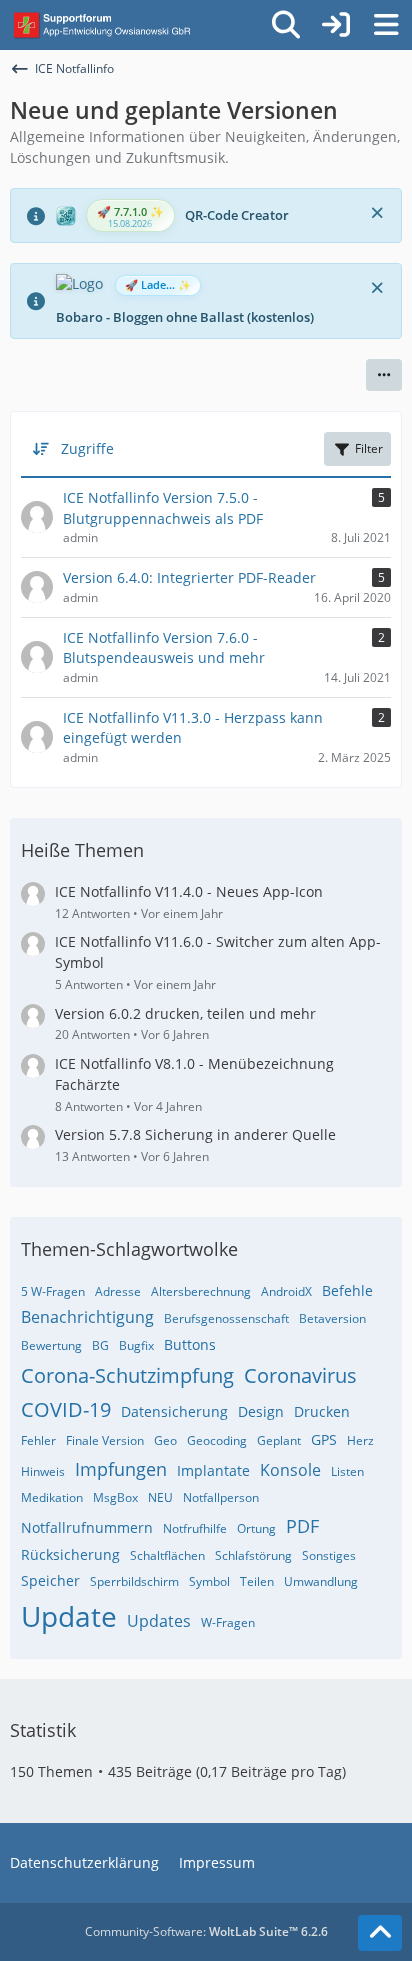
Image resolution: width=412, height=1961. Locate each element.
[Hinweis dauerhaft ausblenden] (379, 211)
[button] (384, 375)
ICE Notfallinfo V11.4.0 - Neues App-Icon (189, 891)
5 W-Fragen (53, 1291)
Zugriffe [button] (87, 448)
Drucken (322, 1411)
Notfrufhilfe (195, 1528)
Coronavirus (300, 1375)
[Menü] (386, 25)
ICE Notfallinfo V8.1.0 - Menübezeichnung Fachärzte (194, 1074)
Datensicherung (174, 1411)
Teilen (257, 1581)
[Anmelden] (336, 25)
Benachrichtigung (87, 1317)
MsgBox (115, 1497)
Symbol (209, 1581)
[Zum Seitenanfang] (380, 1933)
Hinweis (43, 1471)
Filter (369, 448)
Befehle (347, 1290)
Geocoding (217, 1440)
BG (100, 1345)
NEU (160, 1497)
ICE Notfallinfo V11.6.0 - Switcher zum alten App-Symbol (218, 952)
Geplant (279, 1440)
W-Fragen (228, 1622)
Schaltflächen (167, 1555)
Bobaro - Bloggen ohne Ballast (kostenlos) (185, 317)
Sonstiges (329, 1555)
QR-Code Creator (237, 215)
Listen (347, 1471)
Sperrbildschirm (134, 1581)
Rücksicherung (70, 1554)
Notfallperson (221, 1497)
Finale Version (105, 1440)
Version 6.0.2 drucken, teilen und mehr (185, 1013)
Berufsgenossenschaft (226, 1318)
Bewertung (51, 1345)
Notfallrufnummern (87, 1527)
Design (261, 1411)
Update (69, 1616)
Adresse (118, 1291)
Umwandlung (321, 1581)
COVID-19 (66, 1409)
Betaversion (332, 1318)
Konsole (290, 1470)
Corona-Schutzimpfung (127, 1375)
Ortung (256, 1528)
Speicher (50, 1580)
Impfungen (121, 1469)
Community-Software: (206, 1931)
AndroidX (286, 1291)
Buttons (190, 1344)
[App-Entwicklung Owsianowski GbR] (104, 25)
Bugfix (136, 1345)
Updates (159, 1621)
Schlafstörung (253, 1555)
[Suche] (286, 25)
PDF (302, 1526)
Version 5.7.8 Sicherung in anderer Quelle (195, 1134)
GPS (324, 1439)
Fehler (38, 1440)
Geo (165, 1440)
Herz (360, 1440)
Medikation (52, 1497)
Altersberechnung (201, 1291)
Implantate (213, 1470)
